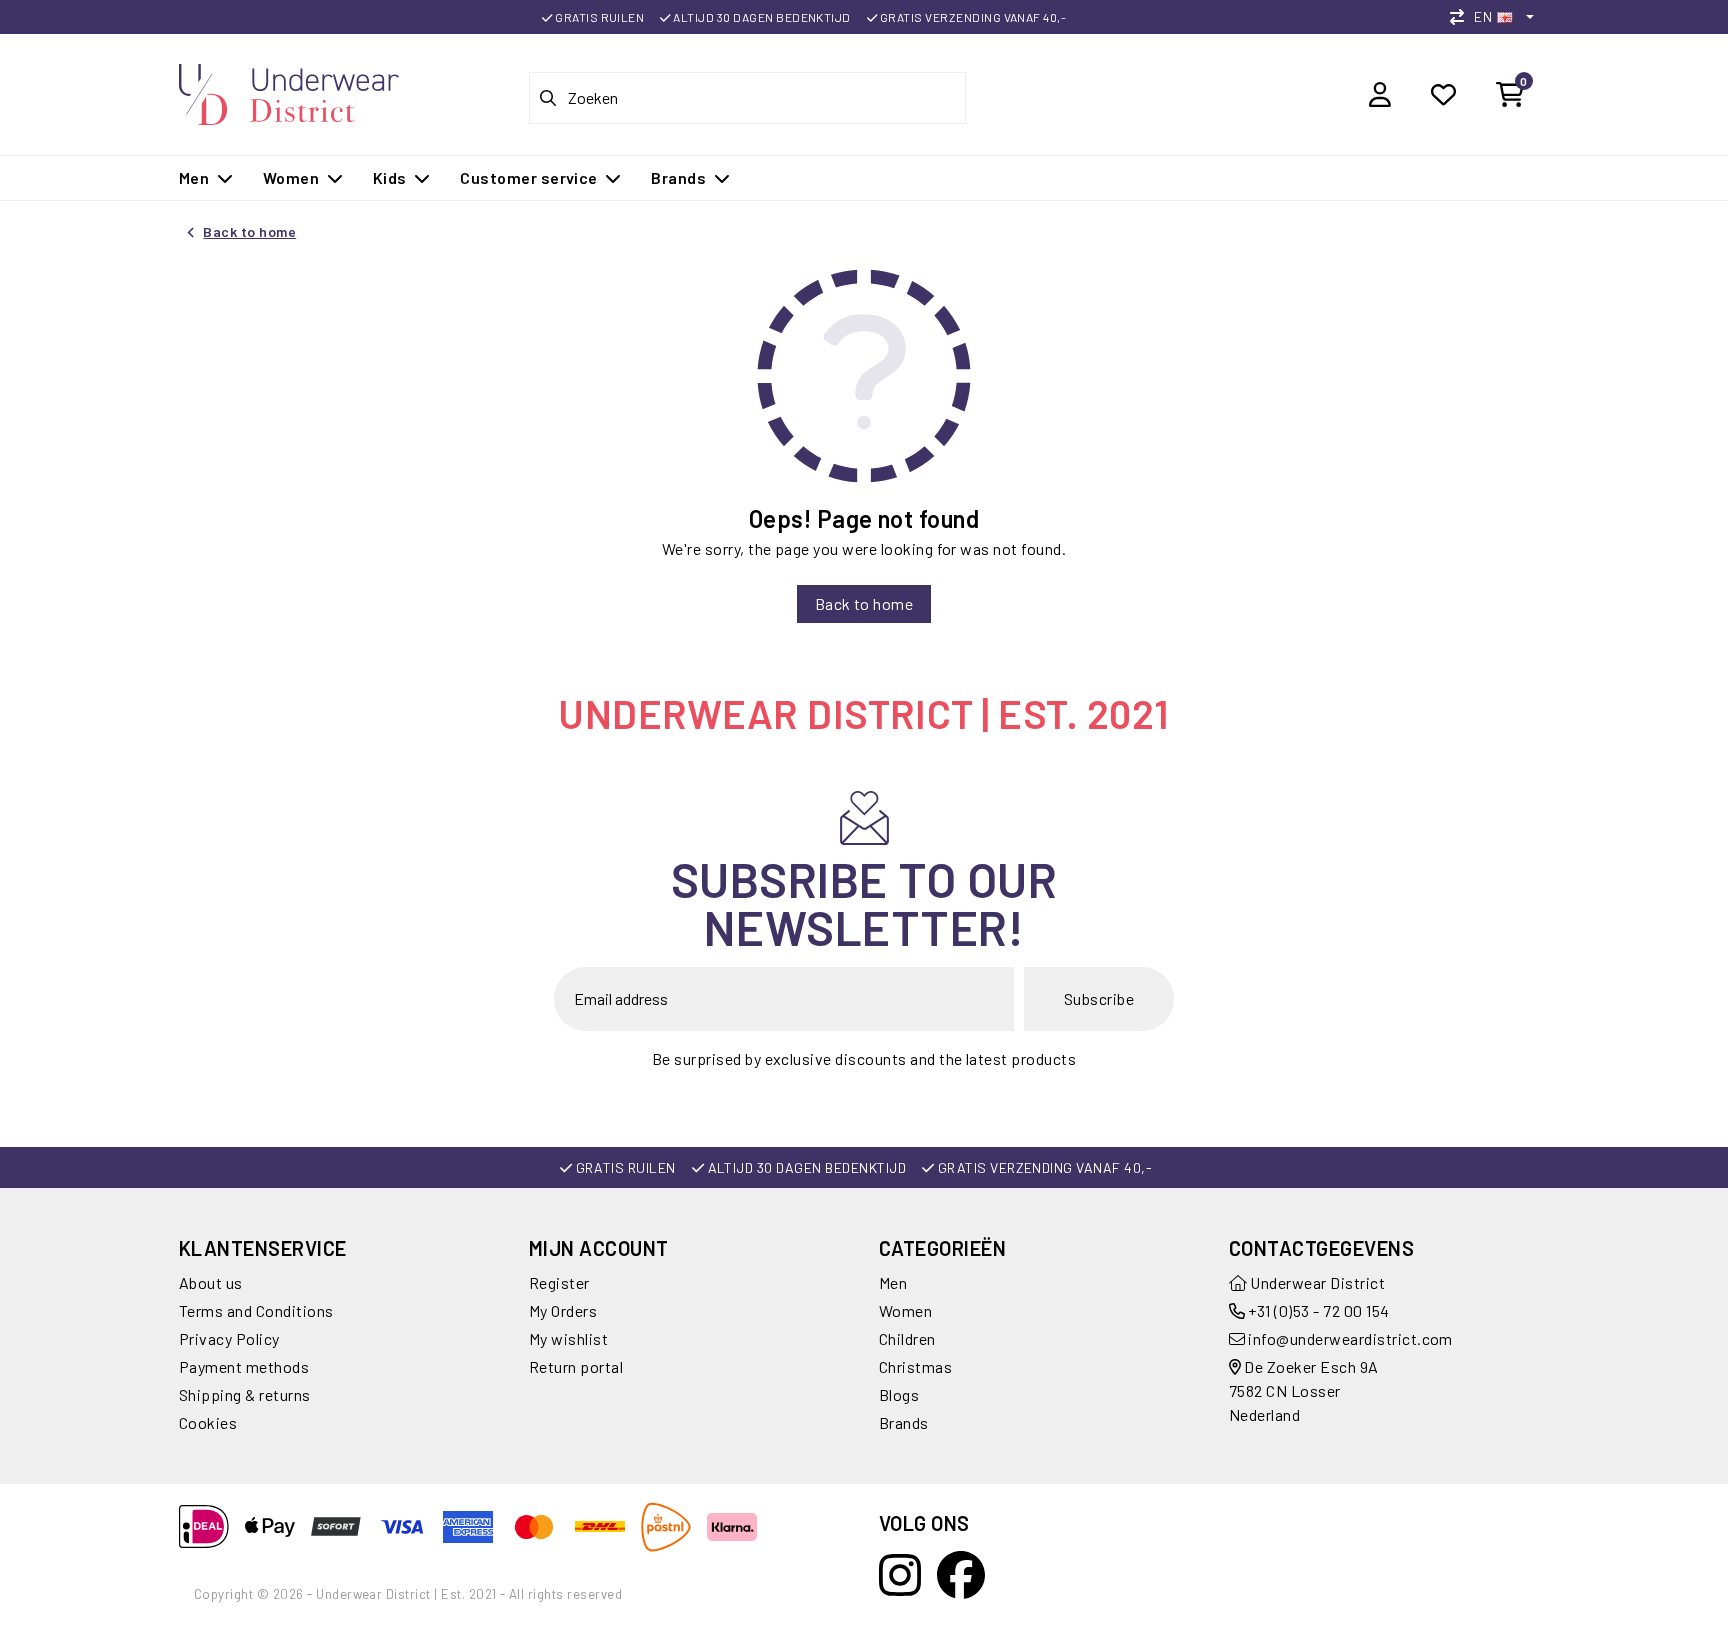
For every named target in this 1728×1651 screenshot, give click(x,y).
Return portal (576, 1366)
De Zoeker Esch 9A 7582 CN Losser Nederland (1304, 1390)
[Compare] (1462, 16)
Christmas (915, 1366)
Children (907, 1338)
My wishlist (568, 1338)
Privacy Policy (229, 1338)
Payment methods (244, 1366)
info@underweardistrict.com (1350, 1338)
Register (559, 1282)
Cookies (208, 1422)
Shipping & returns (245, 1394)
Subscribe (1099, 998)
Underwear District (1316, 1282)
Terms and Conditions (256, 1310)
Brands (904, 1422)
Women (905, 1310)
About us (211, 1282)
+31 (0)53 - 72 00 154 (1317, 1310)
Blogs (899, 1394)
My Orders (563, 1310)
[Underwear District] (289, 91)
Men (893, 1282)
